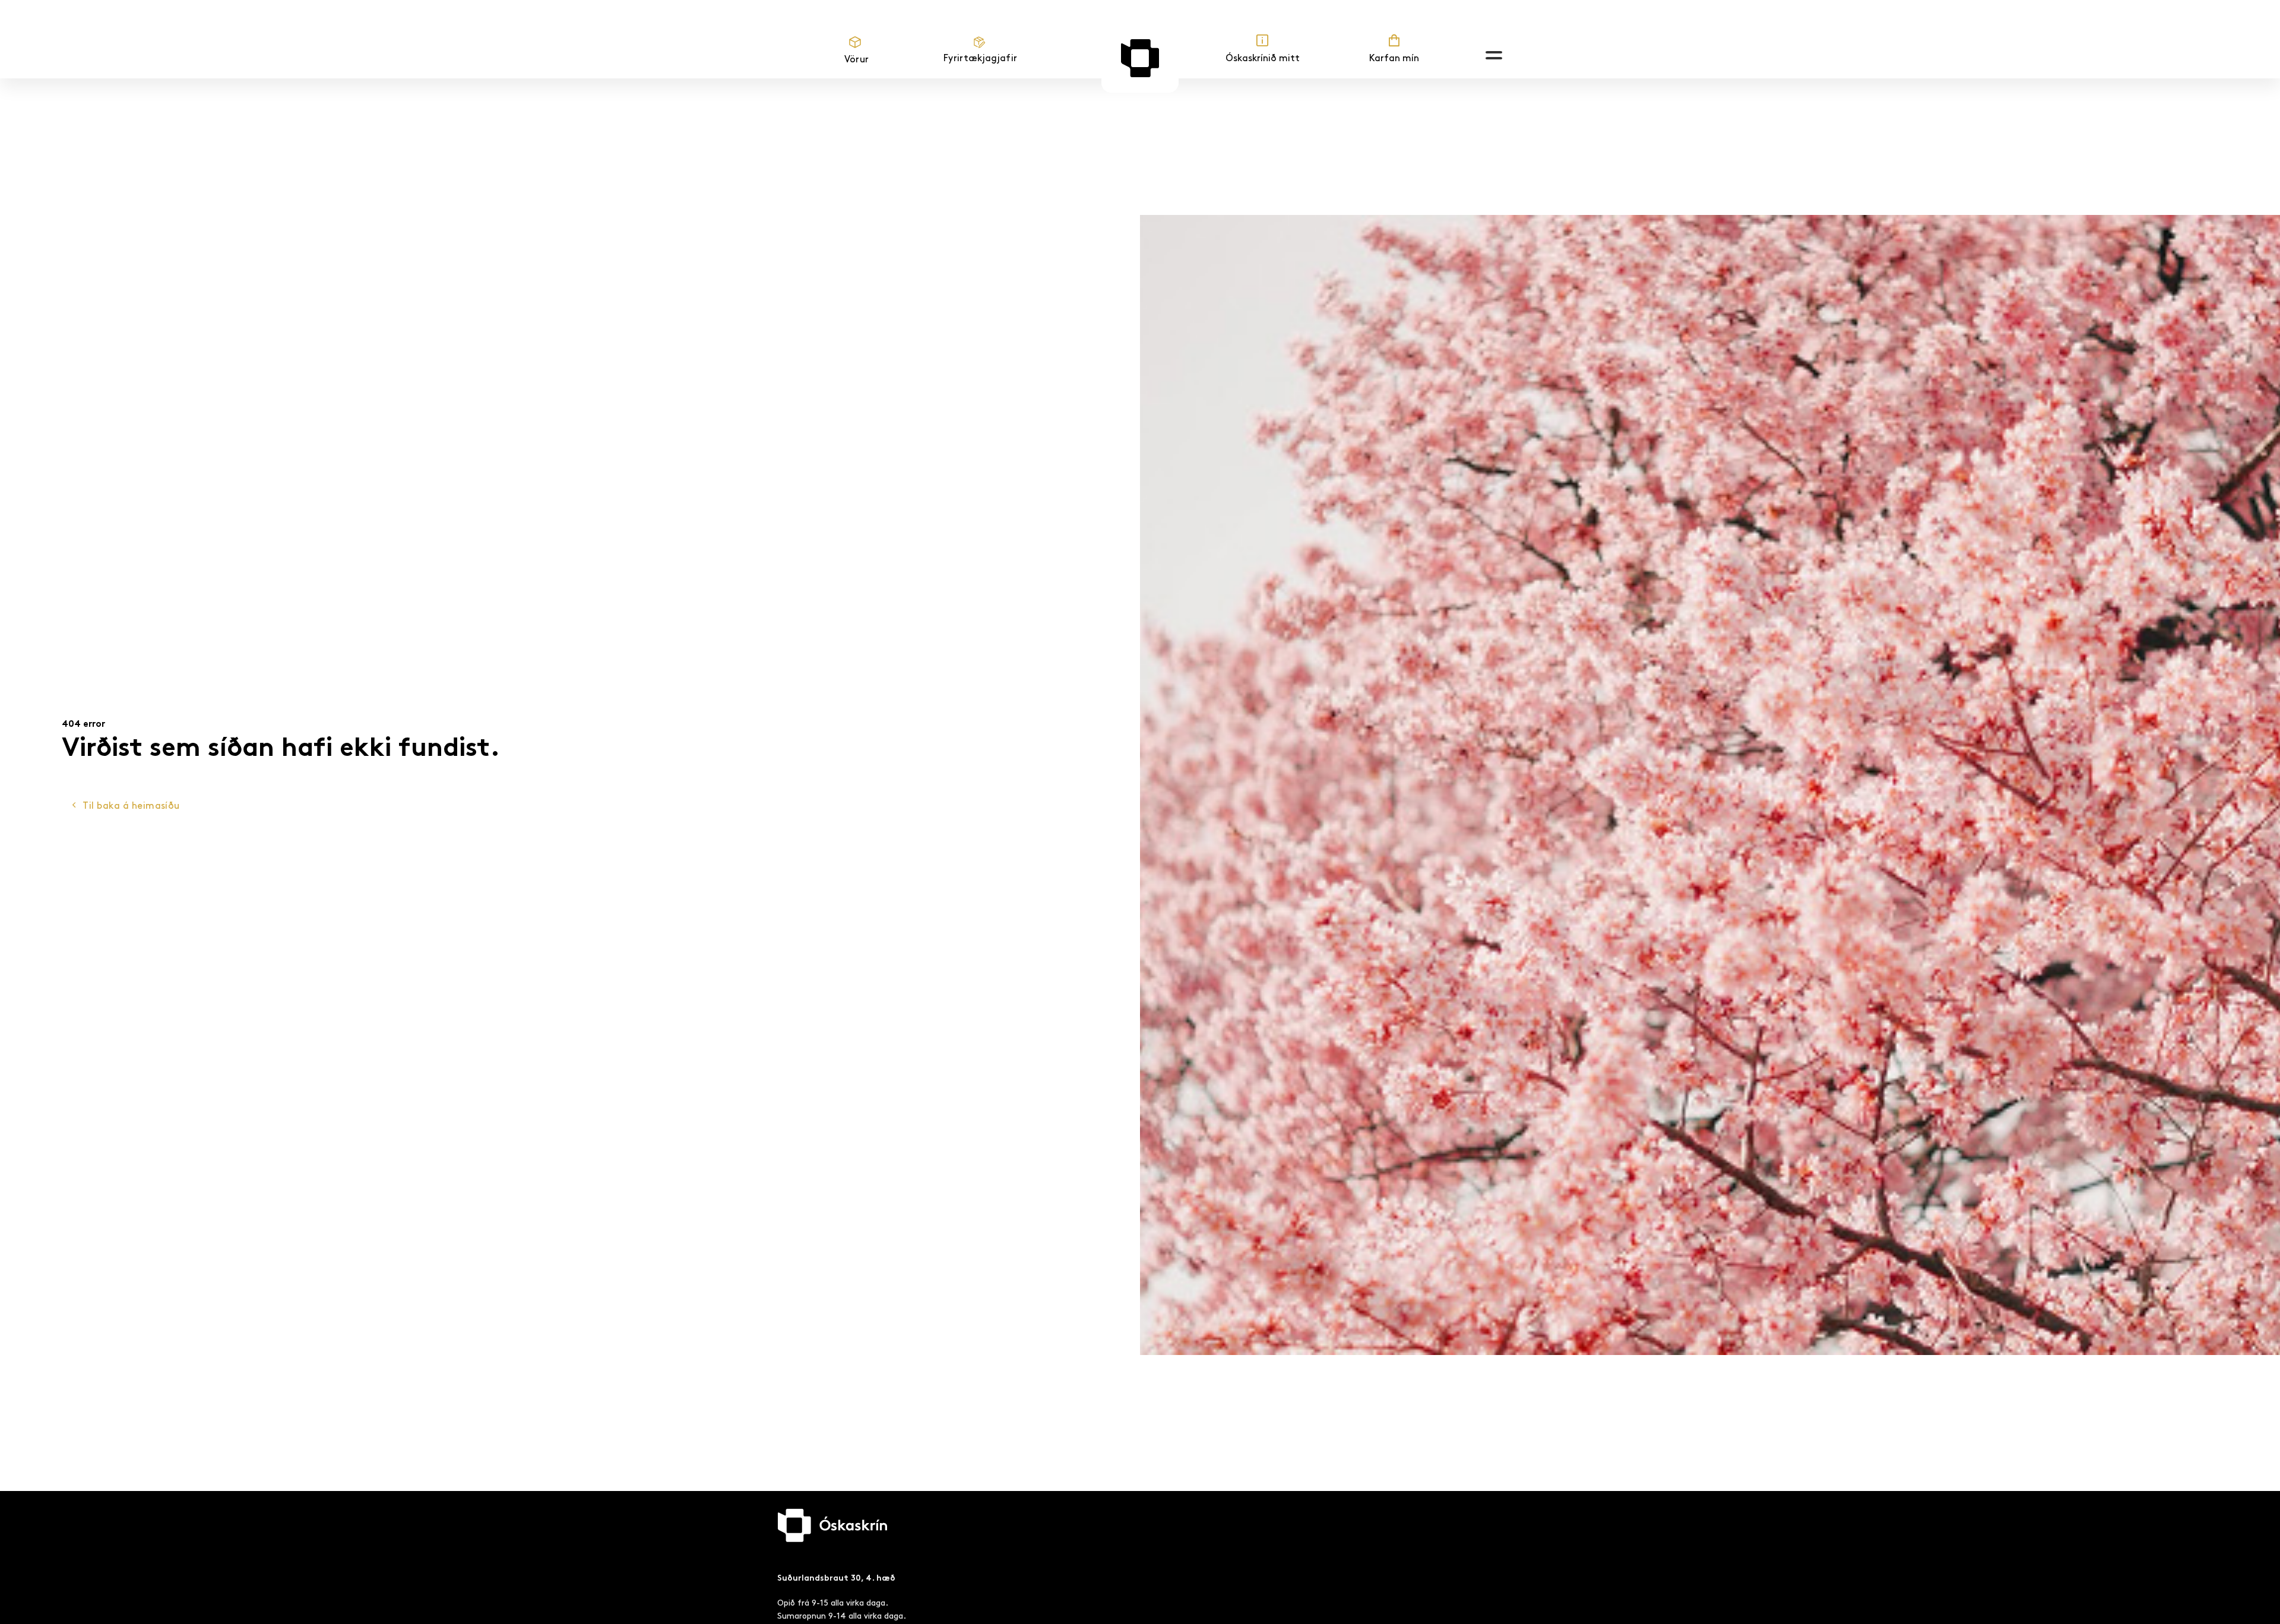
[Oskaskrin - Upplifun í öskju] (1140, 58)
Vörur (857, 60)
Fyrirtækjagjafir (980, 58)
